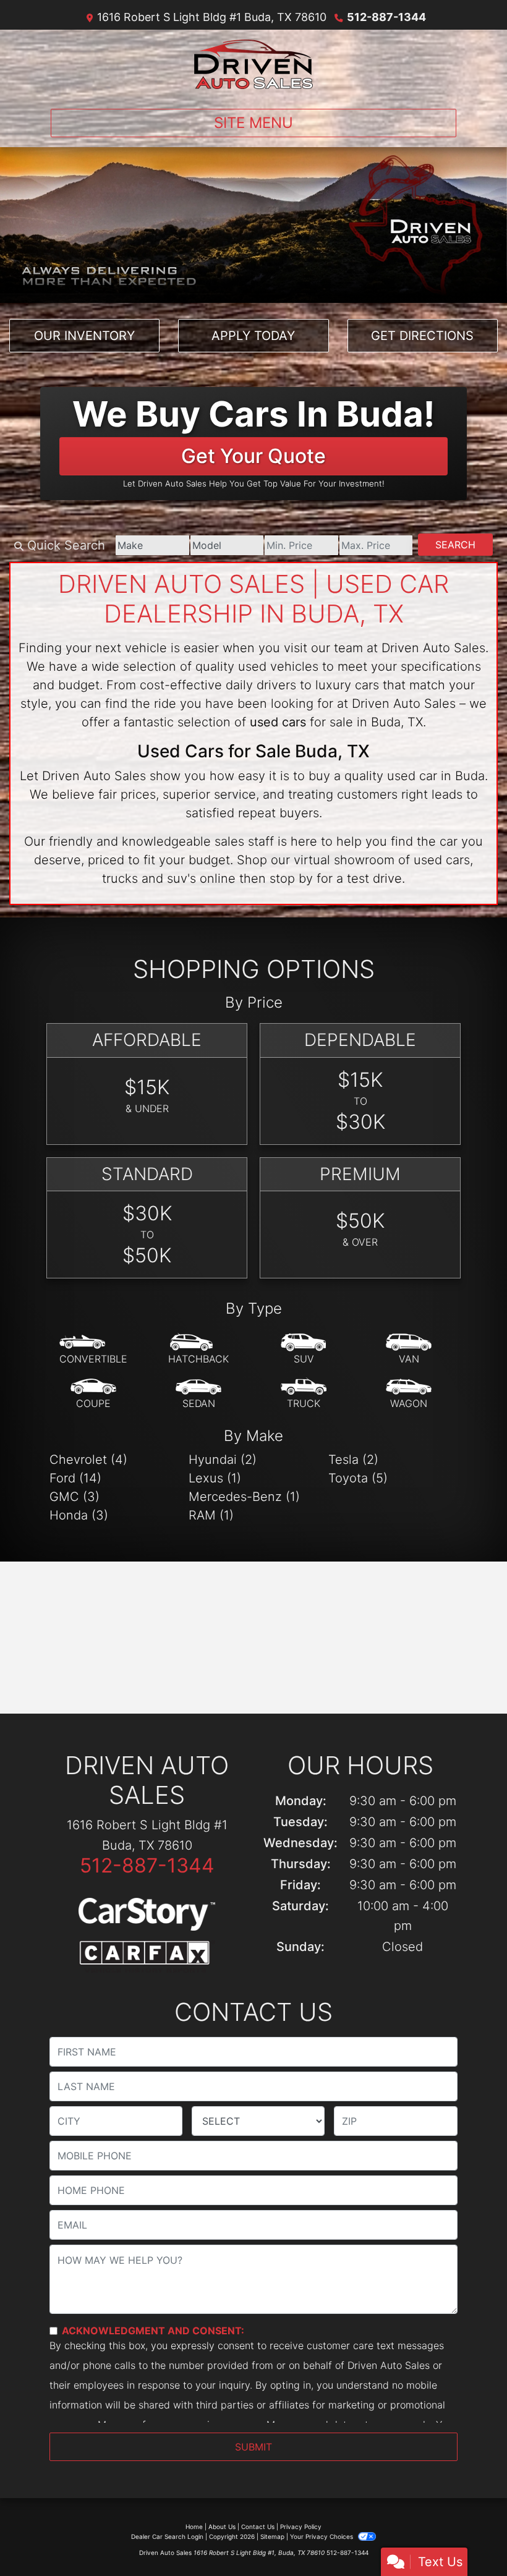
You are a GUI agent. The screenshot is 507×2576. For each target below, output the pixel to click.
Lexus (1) (215, 1478)
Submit (253, 2447)
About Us (222, 2527)
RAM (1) (211, 1515)
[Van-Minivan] (409, 1350)
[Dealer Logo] (253, 64)
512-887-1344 (386, 17)
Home (194, 2527)
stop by (291, 878)
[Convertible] (93, 1350)
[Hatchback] (198, 1350)
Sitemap (272, 2536)
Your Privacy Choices (322, 2536)
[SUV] (304, 1350)
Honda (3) (79, 1515)
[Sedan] (198, 1394)
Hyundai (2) (223, 1460)
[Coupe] (93, 1394)
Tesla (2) (353, 1460)
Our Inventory (84, 336)
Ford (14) (75, 1478)
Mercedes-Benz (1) (244, 1497)
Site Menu (253, 123)
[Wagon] (409, 1394)
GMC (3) (75, 1497)
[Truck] (304, 1394)
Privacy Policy (301, 2527)
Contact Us (258, 2527)
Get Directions (422, 336)
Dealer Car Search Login (167, 2536)
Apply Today (253, 336)
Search (455, 545)
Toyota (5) (358, 1478)
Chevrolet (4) (88, 1460)
